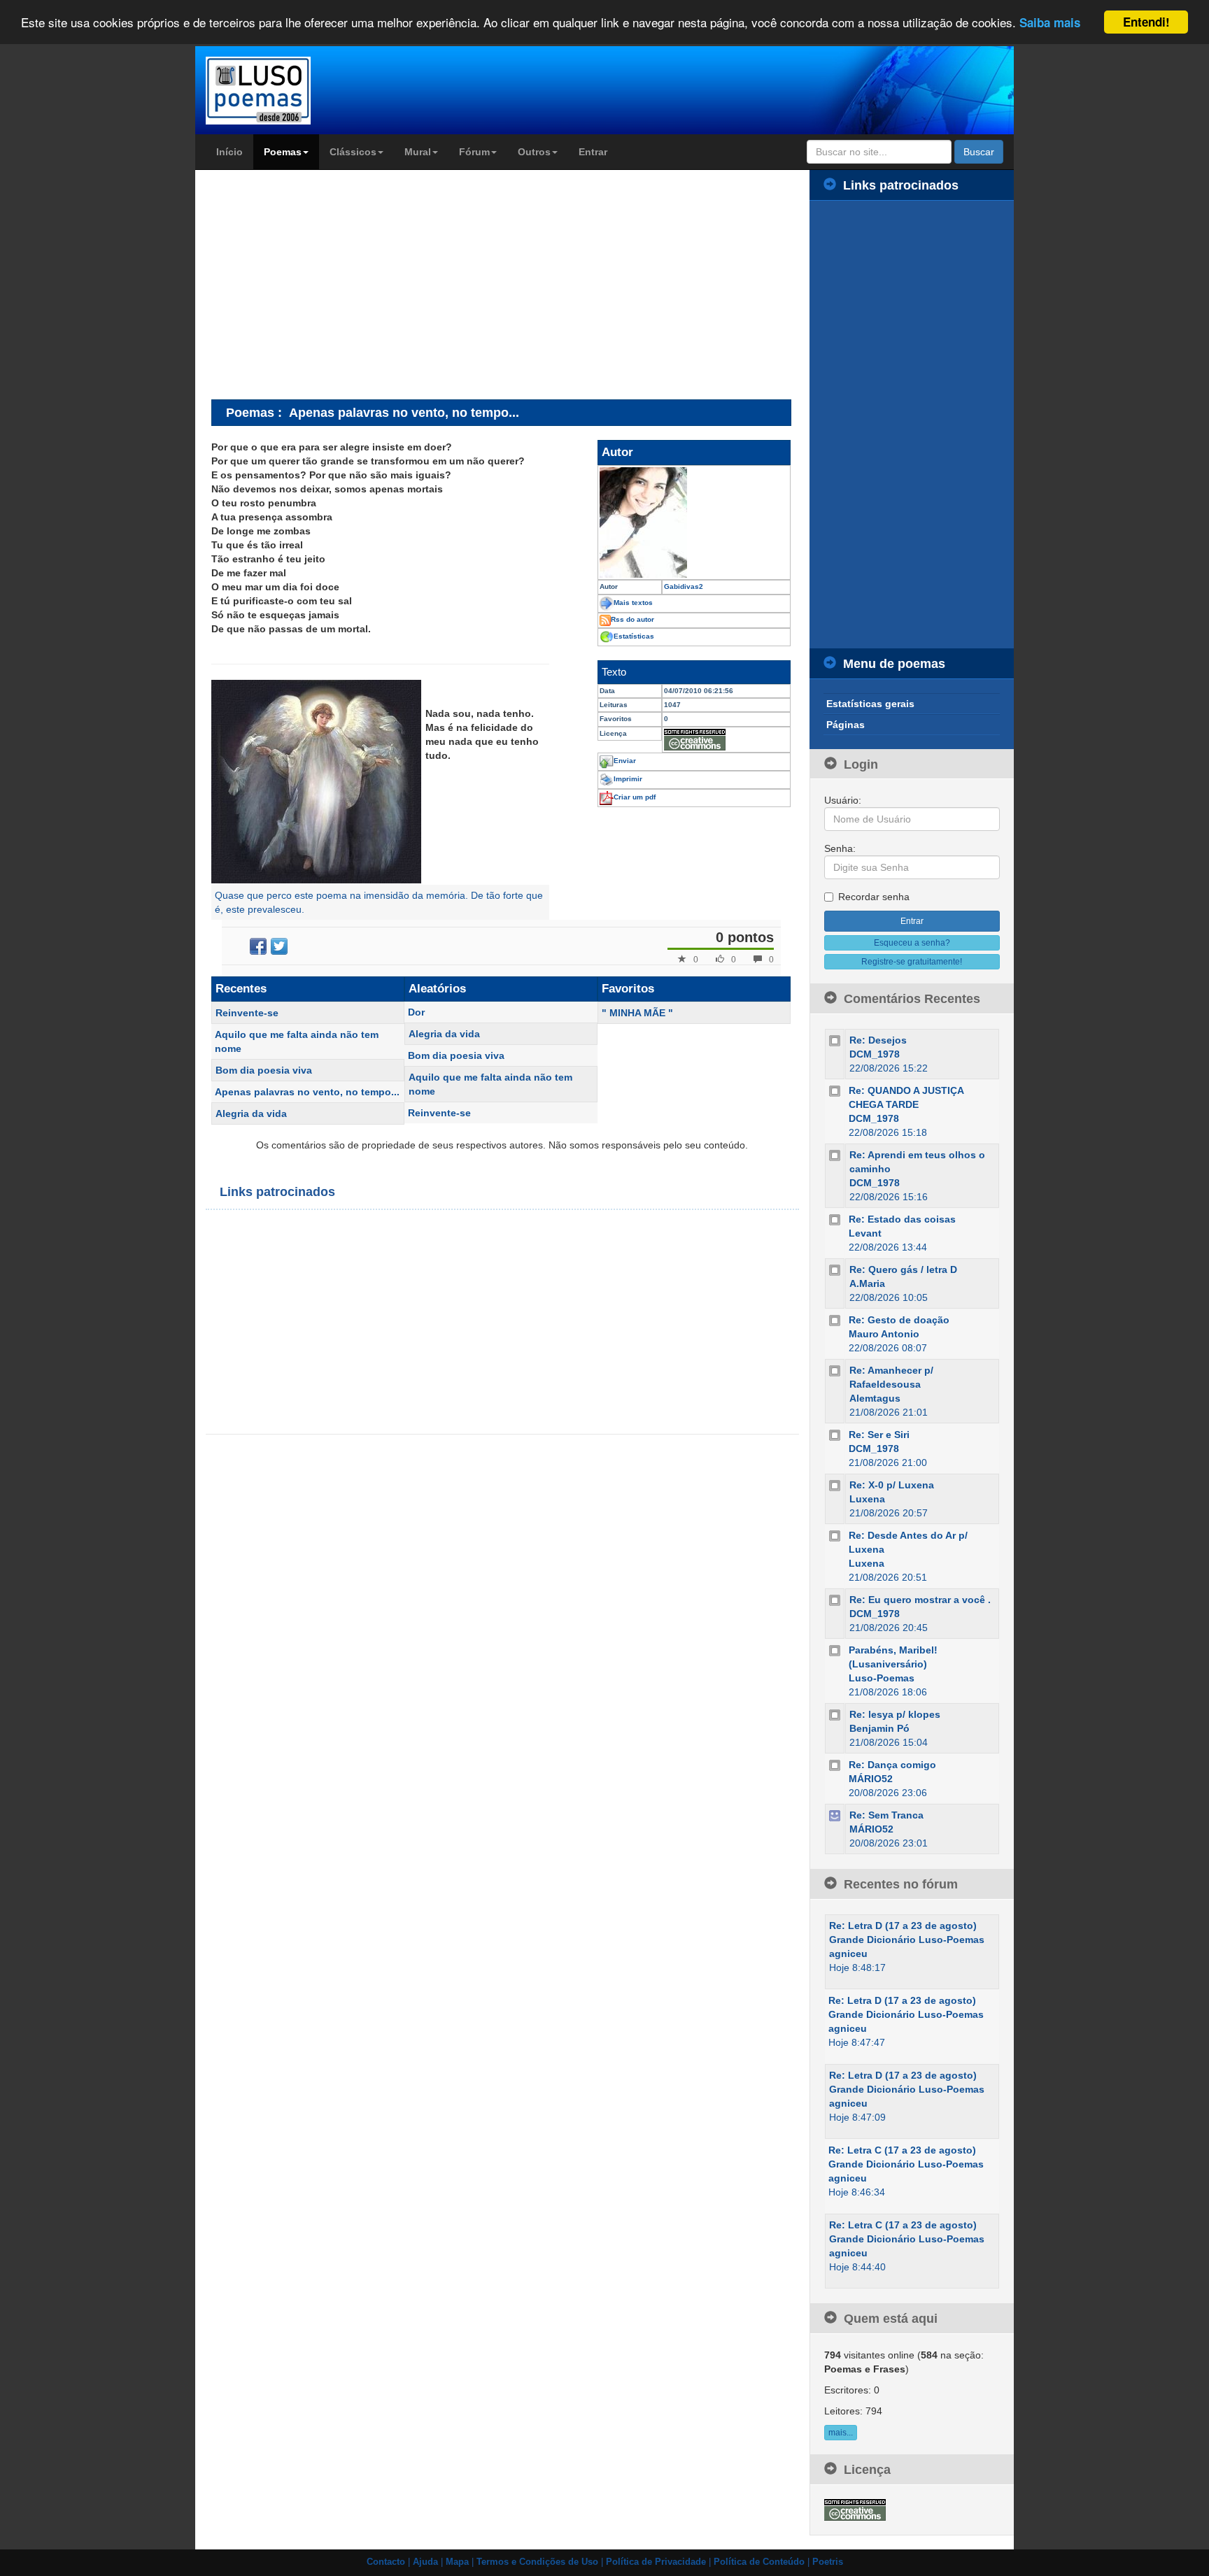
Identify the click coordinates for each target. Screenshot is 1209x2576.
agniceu (848, 1954)
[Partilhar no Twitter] (279, 946)
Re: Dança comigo (892, 1765)
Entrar (593, 152)
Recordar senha (874, 897)
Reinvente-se (247, 1013)
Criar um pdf (635, 797)
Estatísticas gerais (870, 704)
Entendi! (1146, 22)
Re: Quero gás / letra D (903, 1269)
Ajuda (425, 2562)
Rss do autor (632, 619)
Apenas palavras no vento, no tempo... (307, 1092)
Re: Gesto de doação (899, 1320)
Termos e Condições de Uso (537, 2562)
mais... (841, 2433)
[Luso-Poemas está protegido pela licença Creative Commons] (855, 2509)
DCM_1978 (875, 1054)
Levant (865, 1233)
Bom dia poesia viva (264, 1070)
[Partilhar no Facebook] (258, 946)
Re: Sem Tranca (886, 1815)
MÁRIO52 (871, 1779)
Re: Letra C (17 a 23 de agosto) (902, 2150)
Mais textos (633, 603)
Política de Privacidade (656, 2562)
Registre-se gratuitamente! (912, 962)
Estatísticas (634, 636)
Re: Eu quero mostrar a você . (920, 1600)
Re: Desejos (878, 1040)
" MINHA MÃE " (637, 1013)
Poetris (828, 2562)
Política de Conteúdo (759, 2562)
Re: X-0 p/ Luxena (892, 1485)
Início (229, 152)
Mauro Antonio (884, 1334)
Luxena (867, 1499)
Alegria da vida (251, 1113)
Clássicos (353, 152)
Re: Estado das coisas (902, 1219)
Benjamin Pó (879, 1728)
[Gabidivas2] (694, 522)
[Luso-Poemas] (298, 91)
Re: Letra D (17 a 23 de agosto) (903, 1926)
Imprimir (628, 779)
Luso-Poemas (882, 1678)
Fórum (474, 152)
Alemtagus (875, 1398)
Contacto (386, 2562)
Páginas (846, 725)
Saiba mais (1050, 23)
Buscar (979, 152)
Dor (416, 1012)
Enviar (625, 761)
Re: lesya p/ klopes (895, 1714)
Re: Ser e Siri (879, 1435)
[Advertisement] (329, 284)
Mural (418, 152)
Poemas (283, 152)
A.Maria (867, 1283)
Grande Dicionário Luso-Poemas (907, 1940)
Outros (534, 152)
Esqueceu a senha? (912, 943)
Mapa (457, 2562)
